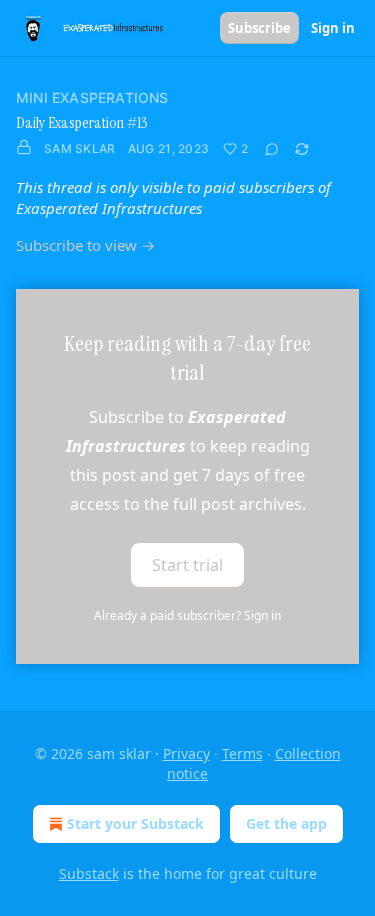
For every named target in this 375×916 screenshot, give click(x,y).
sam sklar (80, 148)
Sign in (333, 28)
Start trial (187, 565)
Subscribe (259, 28)
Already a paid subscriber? (187, 615)
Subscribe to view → (85, 245)
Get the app (286, 823)
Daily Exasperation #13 (82, 122)
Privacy (186, 753)
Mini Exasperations (92, 97)
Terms (242, 753)
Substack (89, 873)
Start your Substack (135, 823)
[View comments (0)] (272, 149)
